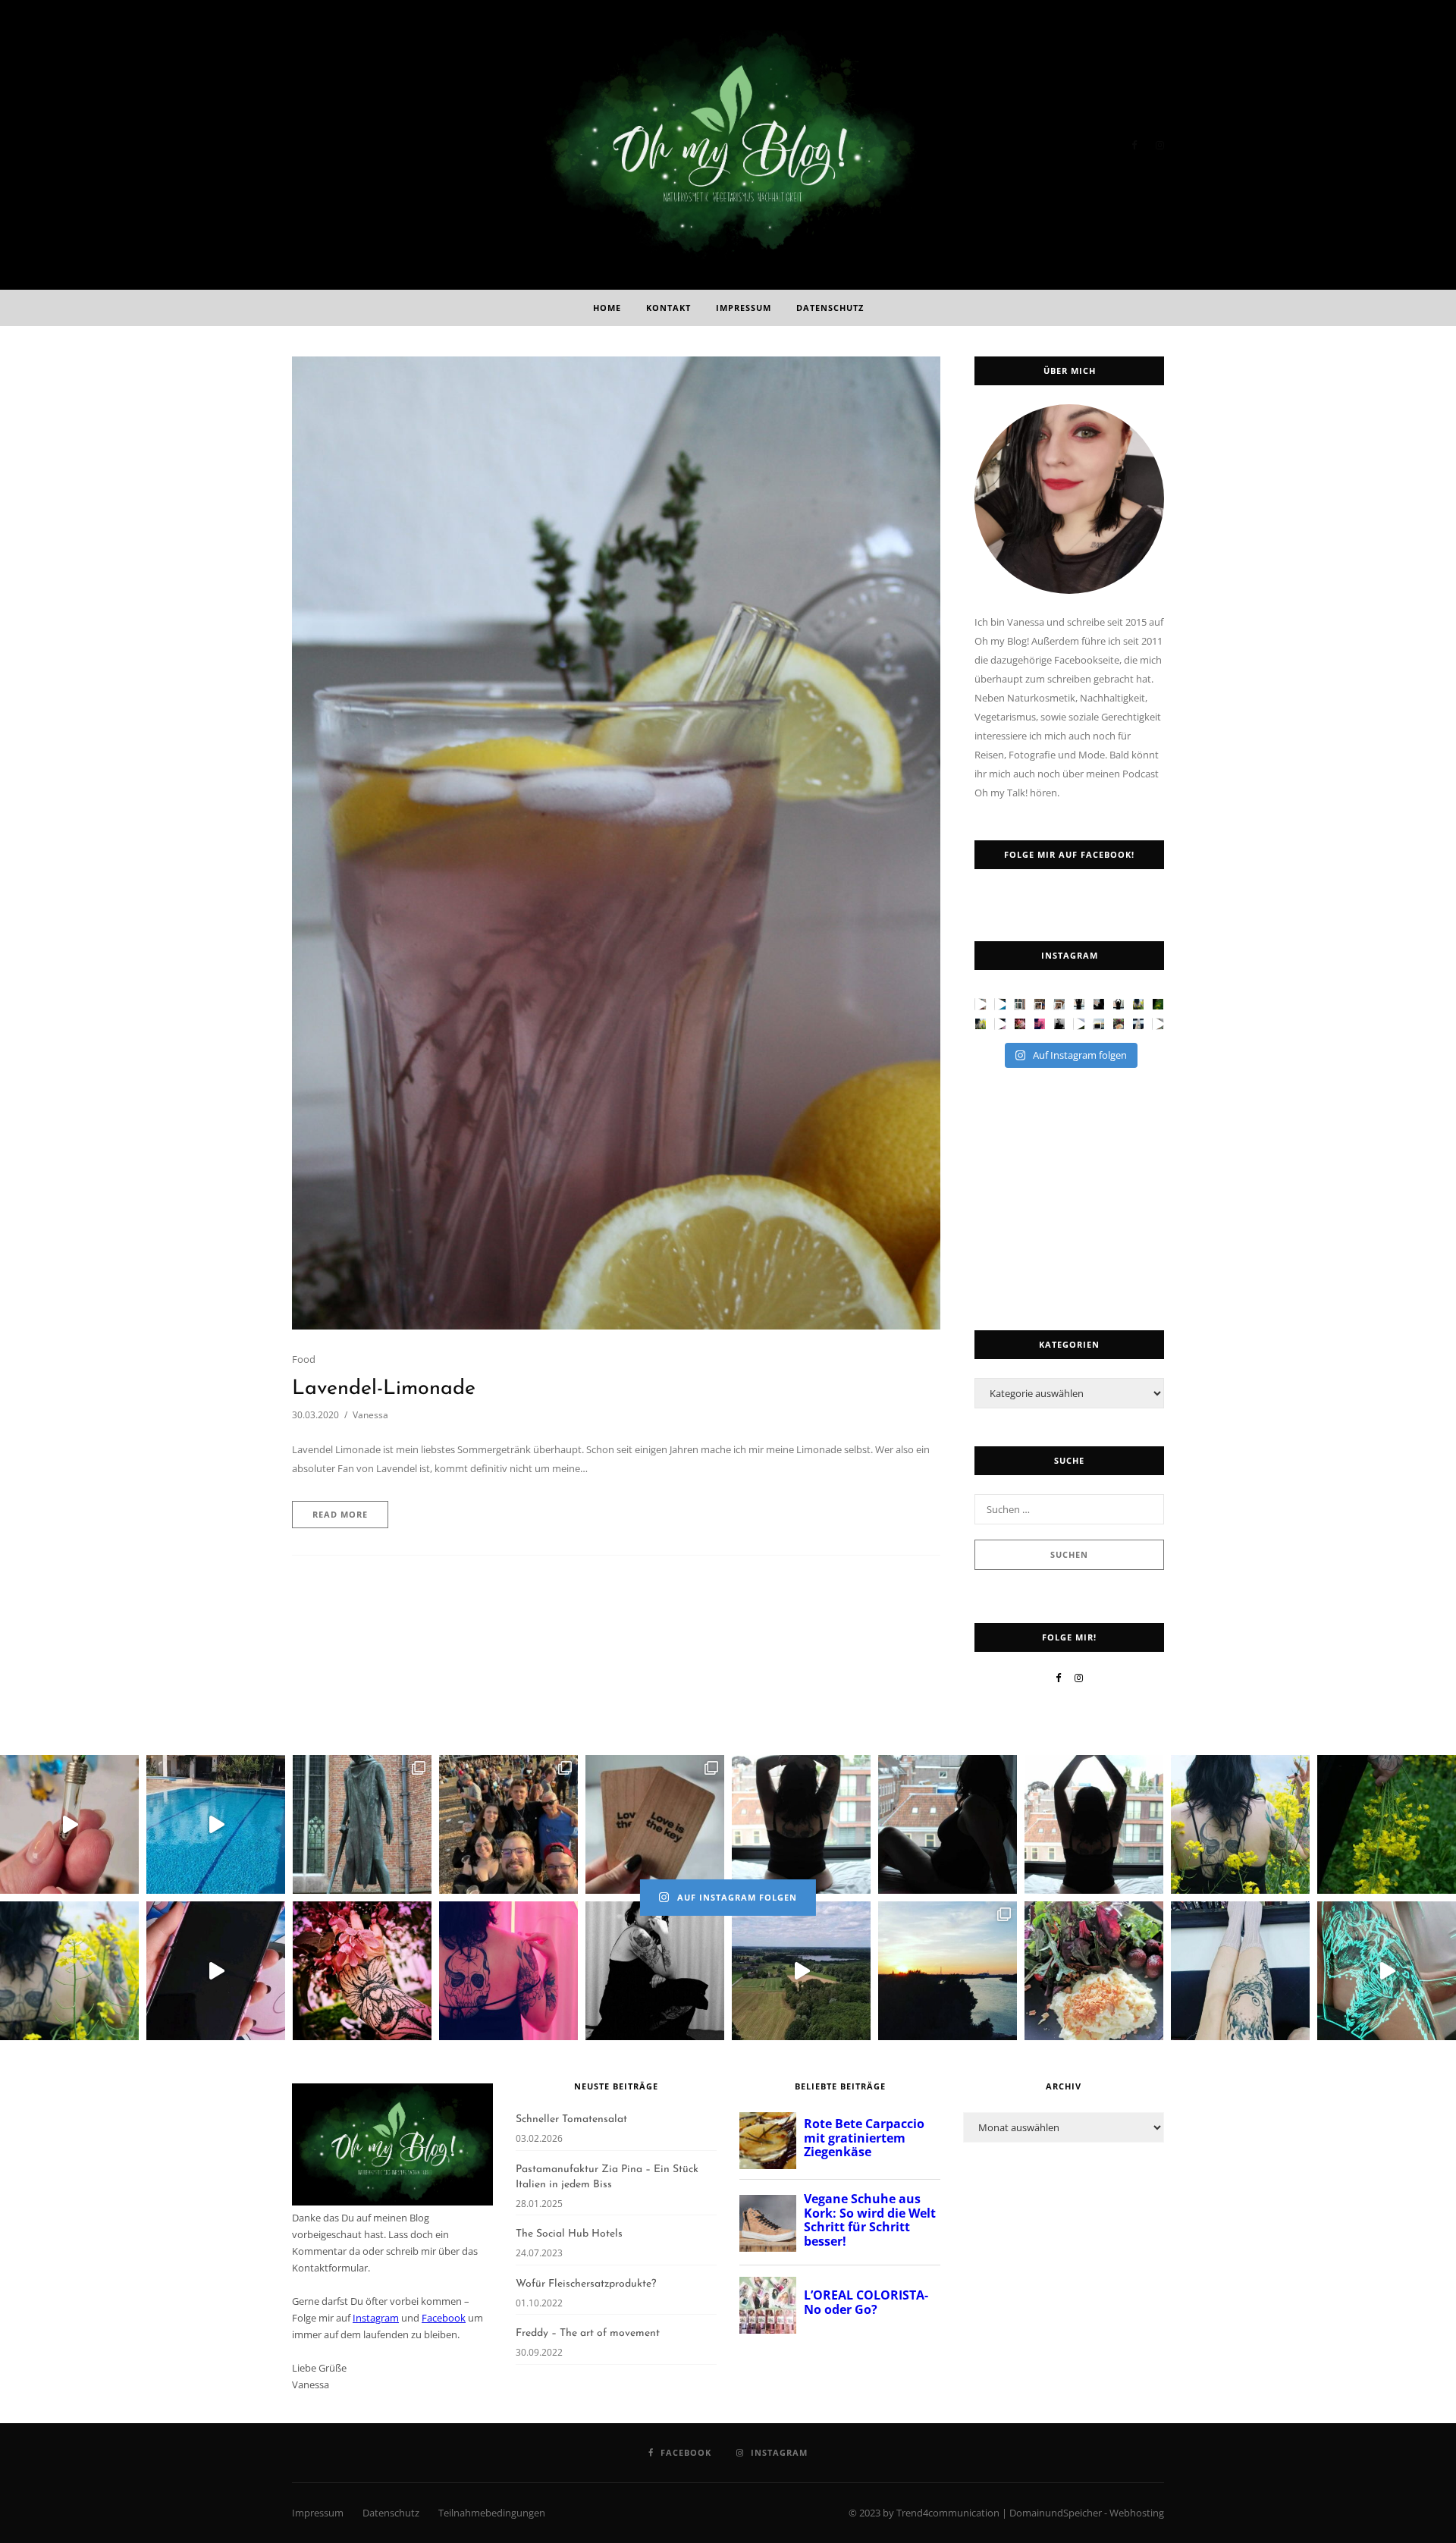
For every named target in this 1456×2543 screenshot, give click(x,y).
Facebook (444, 2318)
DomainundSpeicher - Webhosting (1087, 2513)
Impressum (744, 308)
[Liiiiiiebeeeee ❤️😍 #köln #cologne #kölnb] (1099, 1024)
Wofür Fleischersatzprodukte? (586, 2284)
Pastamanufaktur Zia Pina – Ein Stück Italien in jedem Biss (607, 2177)
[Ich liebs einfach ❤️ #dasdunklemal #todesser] (1040, 1024)
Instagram (376, 2318)
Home (607, 308)
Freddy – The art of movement (588, 2333)
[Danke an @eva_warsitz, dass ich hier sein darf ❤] (1000, 1004)
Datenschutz (830, 308)
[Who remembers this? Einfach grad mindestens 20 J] (981, 1004)
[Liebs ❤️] (1000, 1024)
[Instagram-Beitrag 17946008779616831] (1158, 1024)
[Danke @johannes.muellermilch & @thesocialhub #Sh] (1079, 1004)
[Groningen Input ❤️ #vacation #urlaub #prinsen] (1020, 1004)
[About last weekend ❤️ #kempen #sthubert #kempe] (1079, 1024)
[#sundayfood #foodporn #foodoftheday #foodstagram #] (1119, 1024)
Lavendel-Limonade (384, 1389)
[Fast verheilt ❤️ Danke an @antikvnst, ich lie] (1020, 1024)
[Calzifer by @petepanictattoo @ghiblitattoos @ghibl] (1138, 1024)
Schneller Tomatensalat (571, 2119)
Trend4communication (948, 2513)
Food (304, 1359)
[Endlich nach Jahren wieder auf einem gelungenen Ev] (1059, 1024)
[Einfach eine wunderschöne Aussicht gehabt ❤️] (1059, 1004)
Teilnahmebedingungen (492, 2513)
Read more (340, 1514)
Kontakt (668, 308)
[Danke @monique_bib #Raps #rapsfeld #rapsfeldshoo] (1138, 1004)
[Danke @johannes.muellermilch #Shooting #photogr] (1119, 1004)
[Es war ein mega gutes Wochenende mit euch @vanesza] (1040, 1004)
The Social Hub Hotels (569, 2234)
